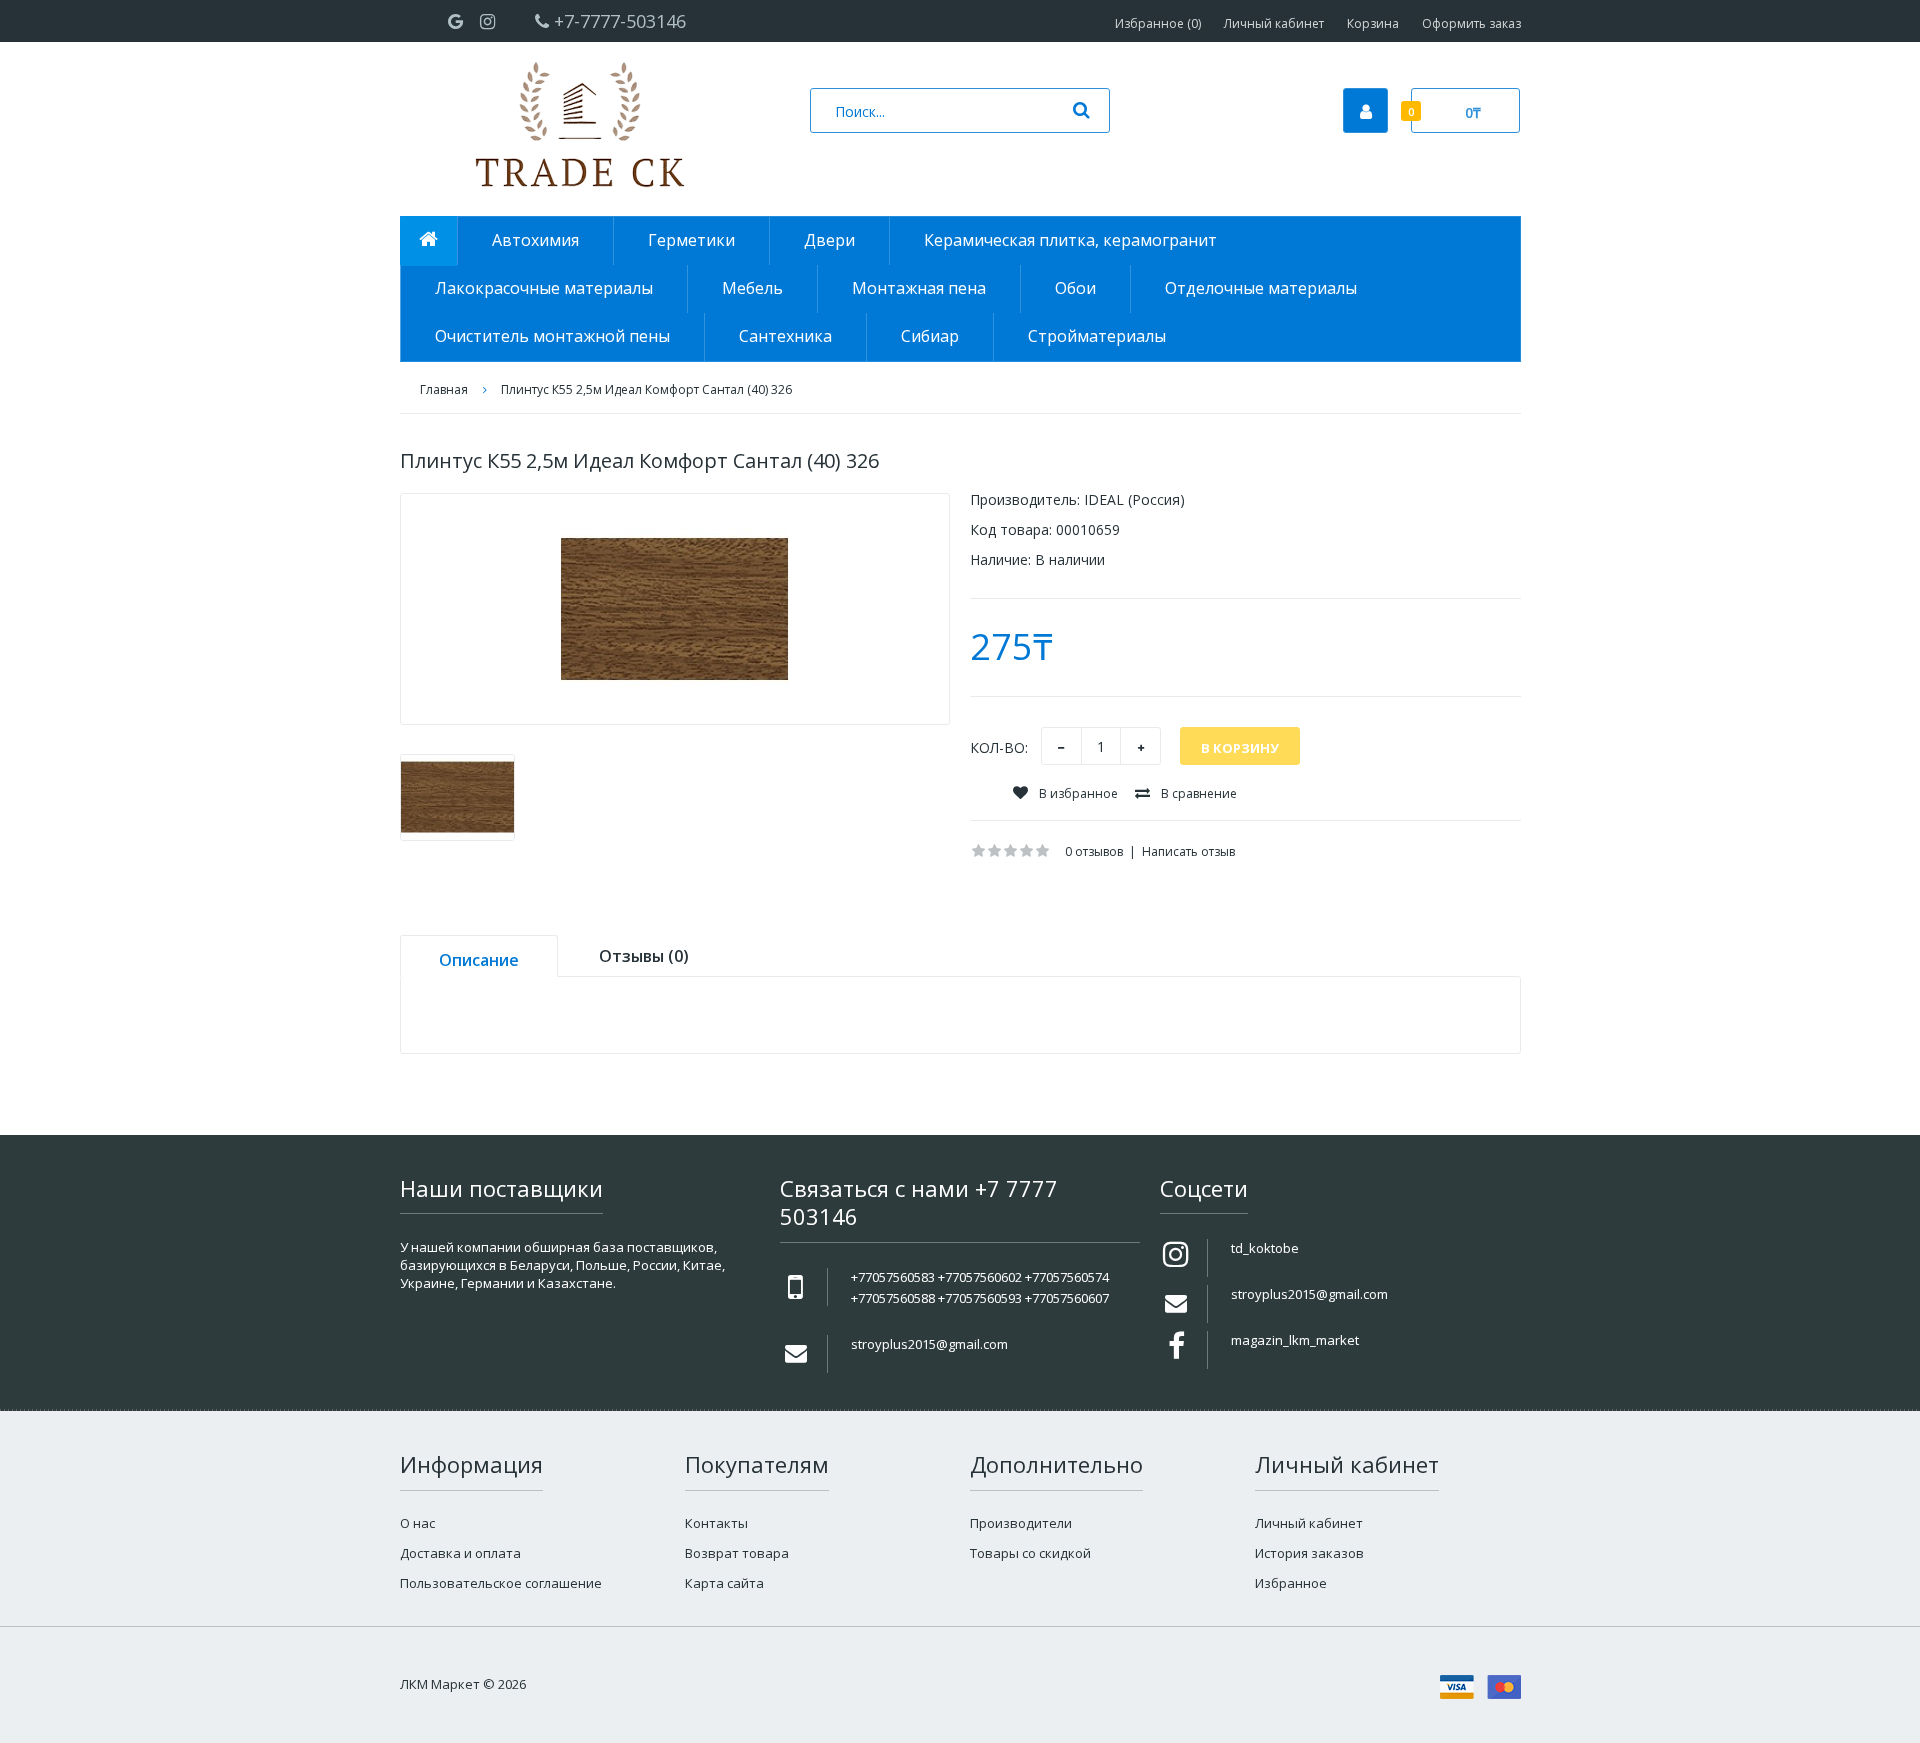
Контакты (716, 1523)
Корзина (1373, 23)
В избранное (1077, 793)
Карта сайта (724, 1583)
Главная (444, 389)
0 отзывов (1094, 851)
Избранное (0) (1158, 23)
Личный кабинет (1274, 23)
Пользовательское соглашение (501, 1583)
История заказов (1309, 1553)
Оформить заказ (1471, 23)
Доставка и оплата (460, 1553)
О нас (417, 1523)
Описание (479, 960)
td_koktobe (1265, 1248)
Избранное (1291, 1583)
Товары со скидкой (1030, 1553)
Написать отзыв (1188, 851)
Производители (1021, 1523)
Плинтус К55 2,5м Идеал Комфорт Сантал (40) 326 (646, 389)
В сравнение (1197, 793)
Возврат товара (737, 1553)
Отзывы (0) (644, 956)
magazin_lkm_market (1295, 1340)
